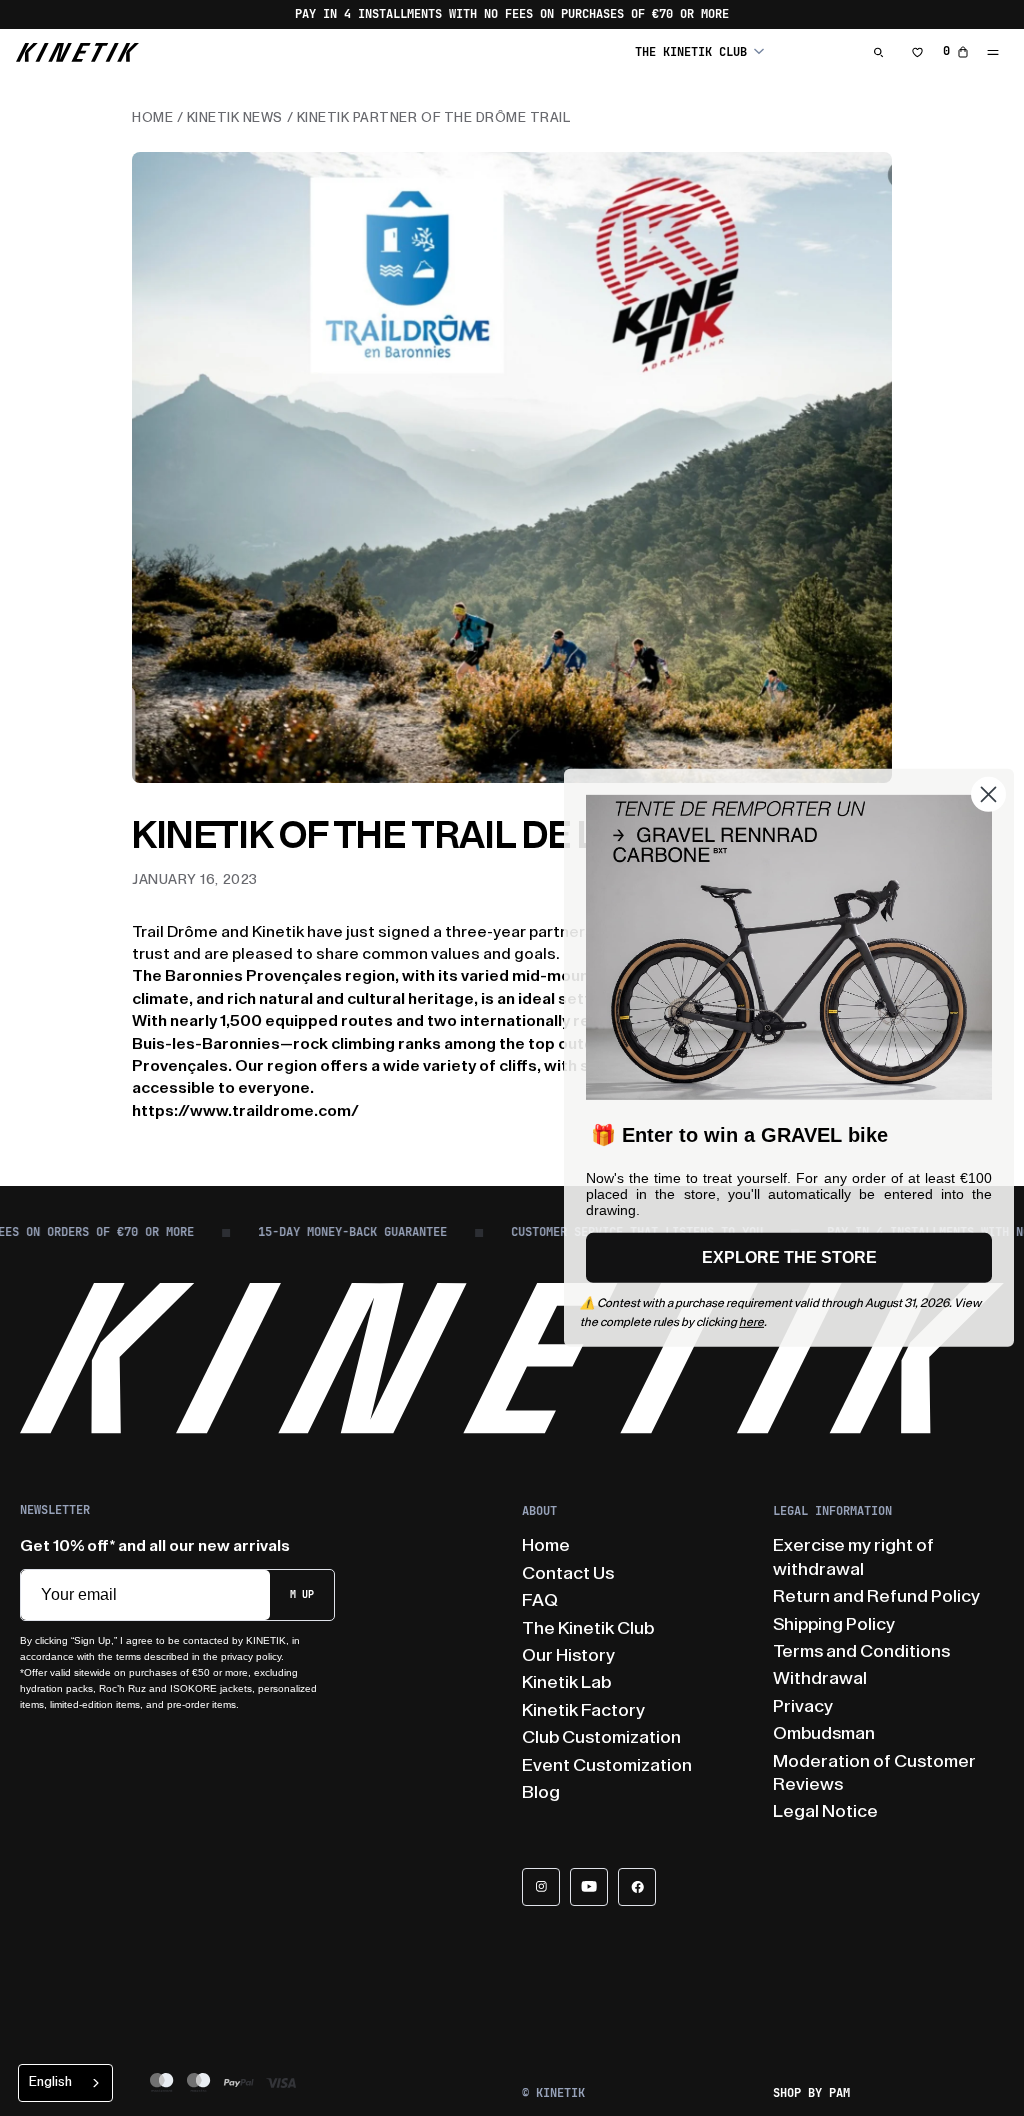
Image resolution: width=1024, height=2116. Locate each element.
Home (152, 117)
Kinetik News (235, 117)
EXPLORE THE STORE (789, 1257)
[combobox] (65, 2083)
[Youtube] (589, 1887)
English (50, 2081)
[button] (699, 51)
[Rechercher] (879, 52)
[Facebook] (637, 1887)
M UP (302, 1594)
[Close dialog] (988, 794)
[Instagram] (541, 1887)
